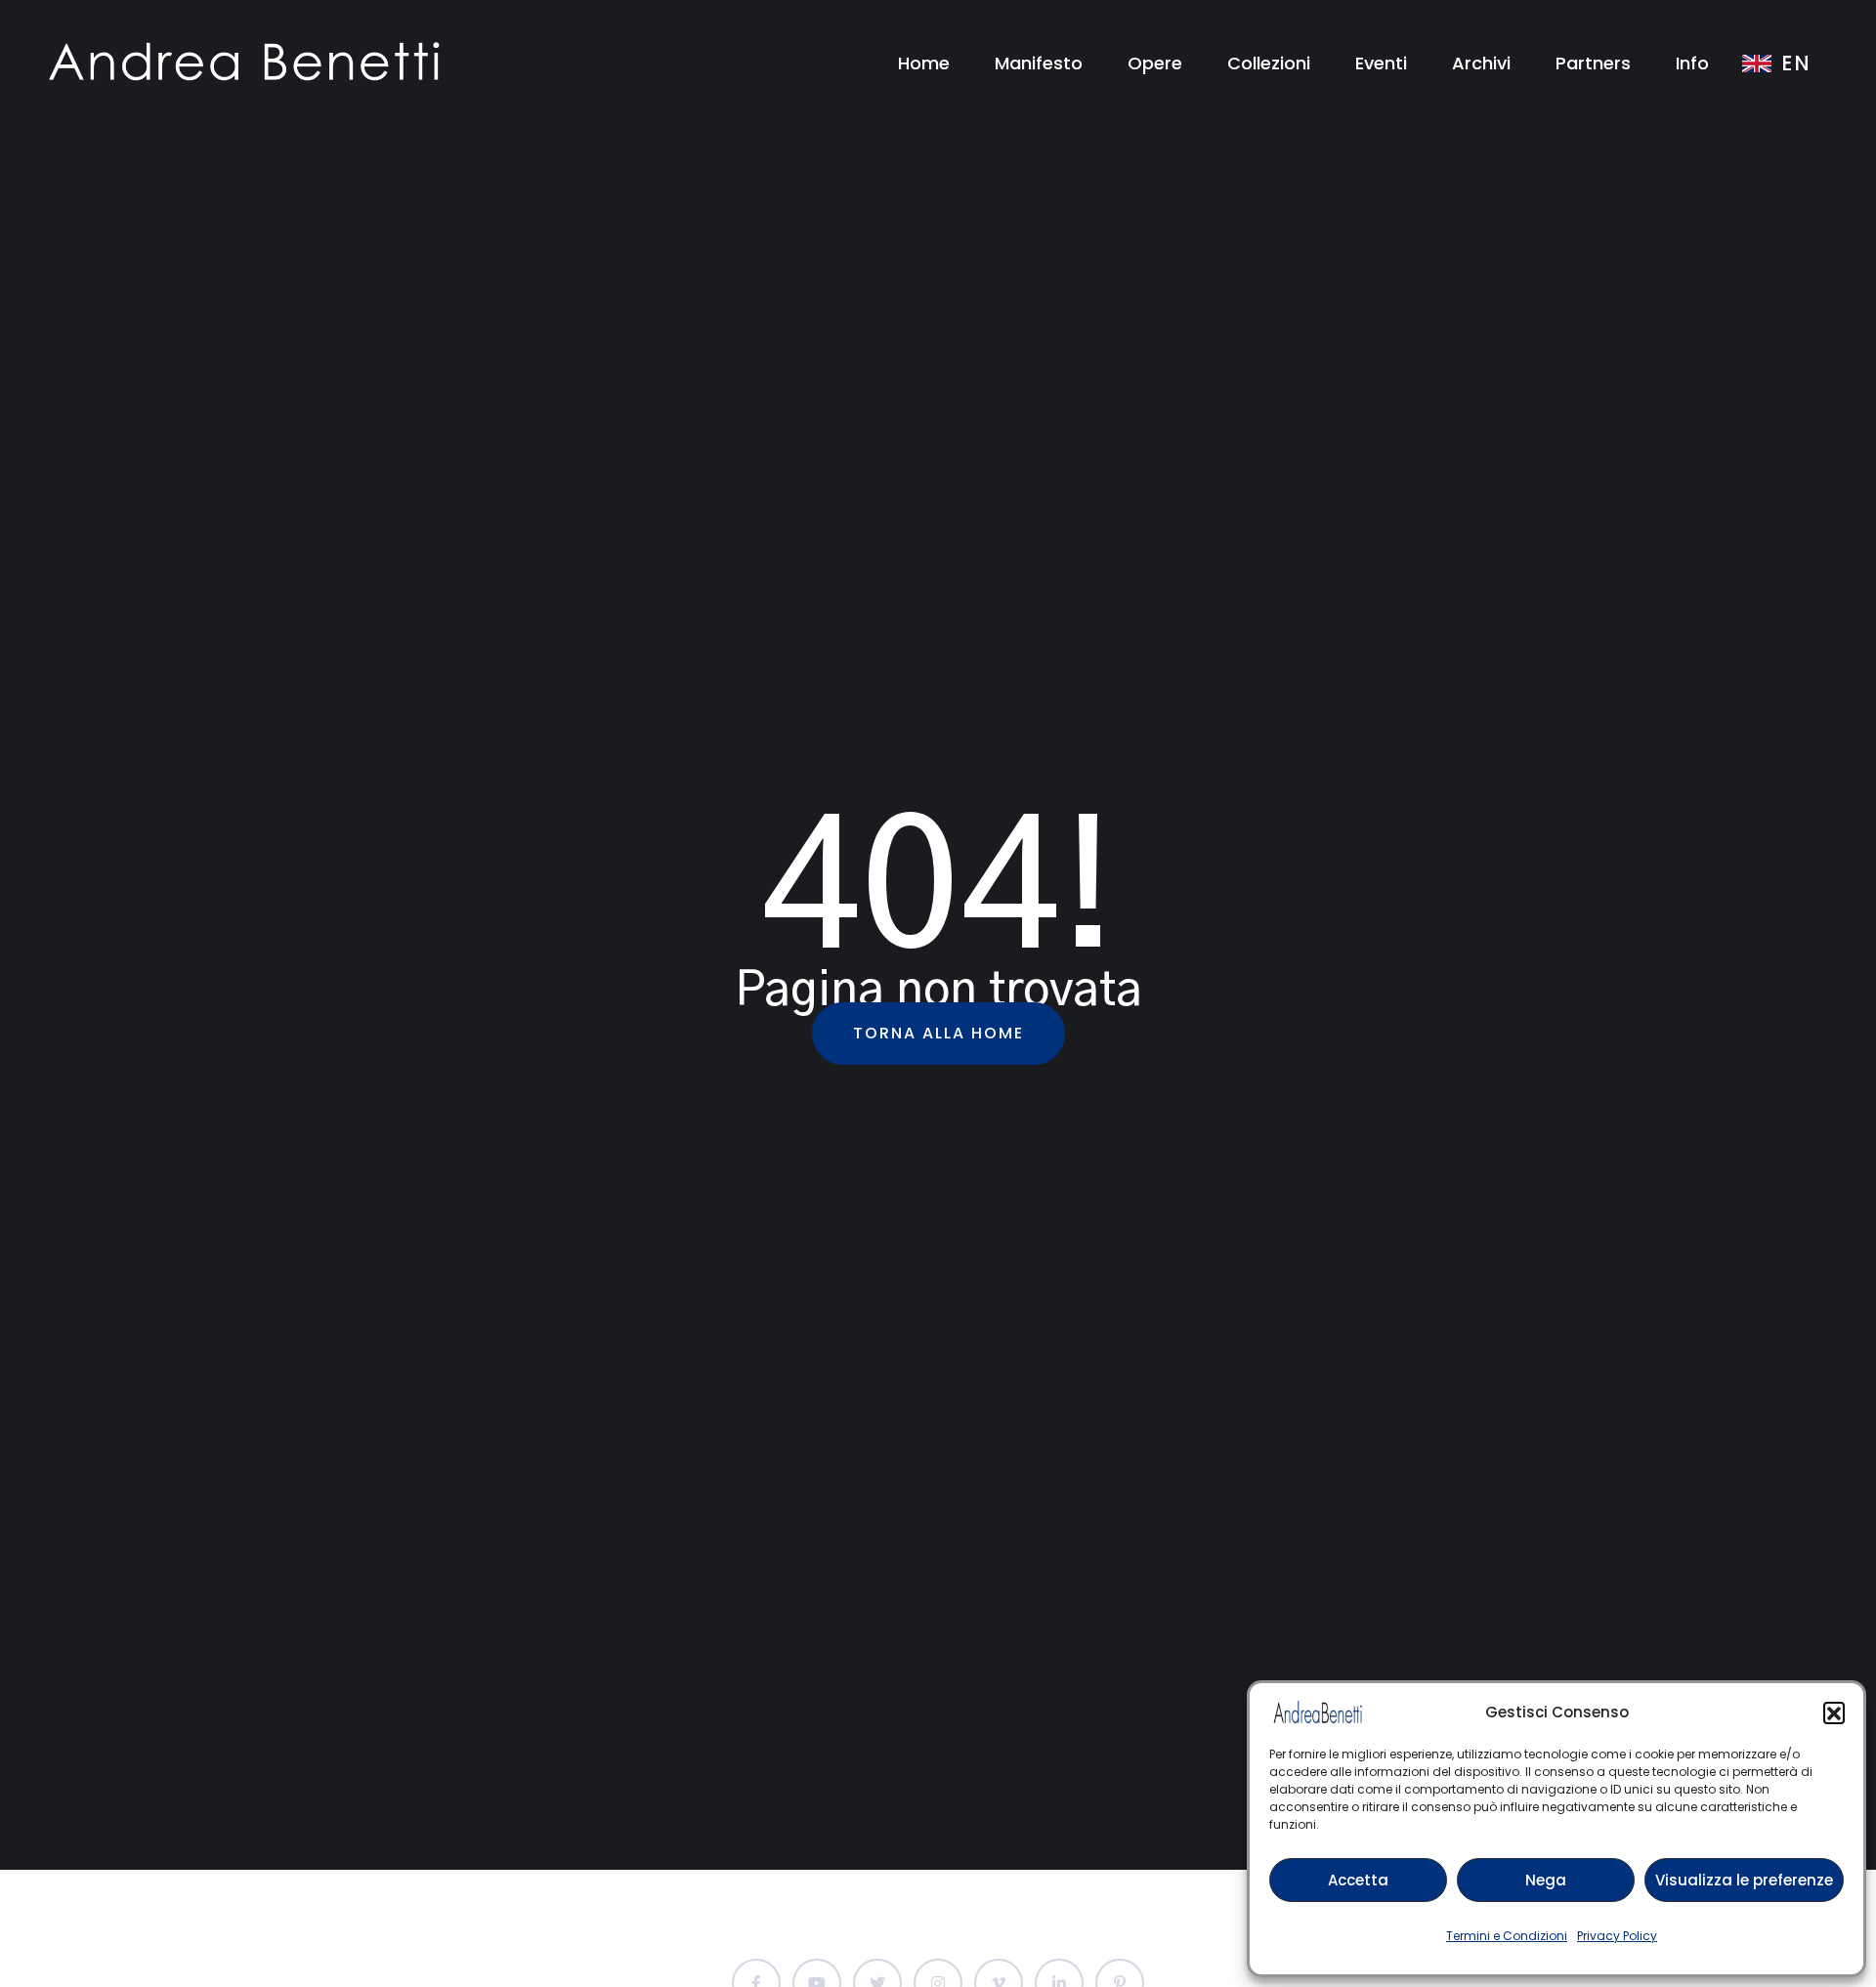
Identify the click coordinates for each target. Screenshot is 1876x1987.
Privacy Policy (1617, 1936)
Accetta (1358, 1880)
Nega (1546, 1880)
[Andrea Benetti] (244, 62)
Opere (1155, 63)
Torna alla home (938, 1033)
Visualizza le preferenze (1744, 1880)
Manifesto (1039, 63)
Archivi (1481, 63)
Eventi (1381, 63)
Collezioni (1269, 63)
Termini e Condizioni (1507, 1936)
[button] (1834, 1712)
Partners (1593, 63)
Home (924, 63)
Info (1692, 63)
